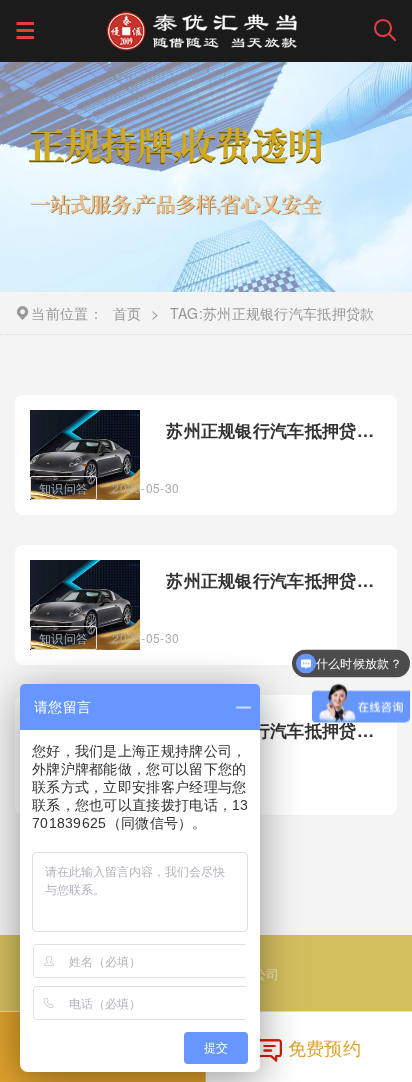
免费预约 (324, 1047)
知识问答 (63, 487)
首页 (127, 313)
